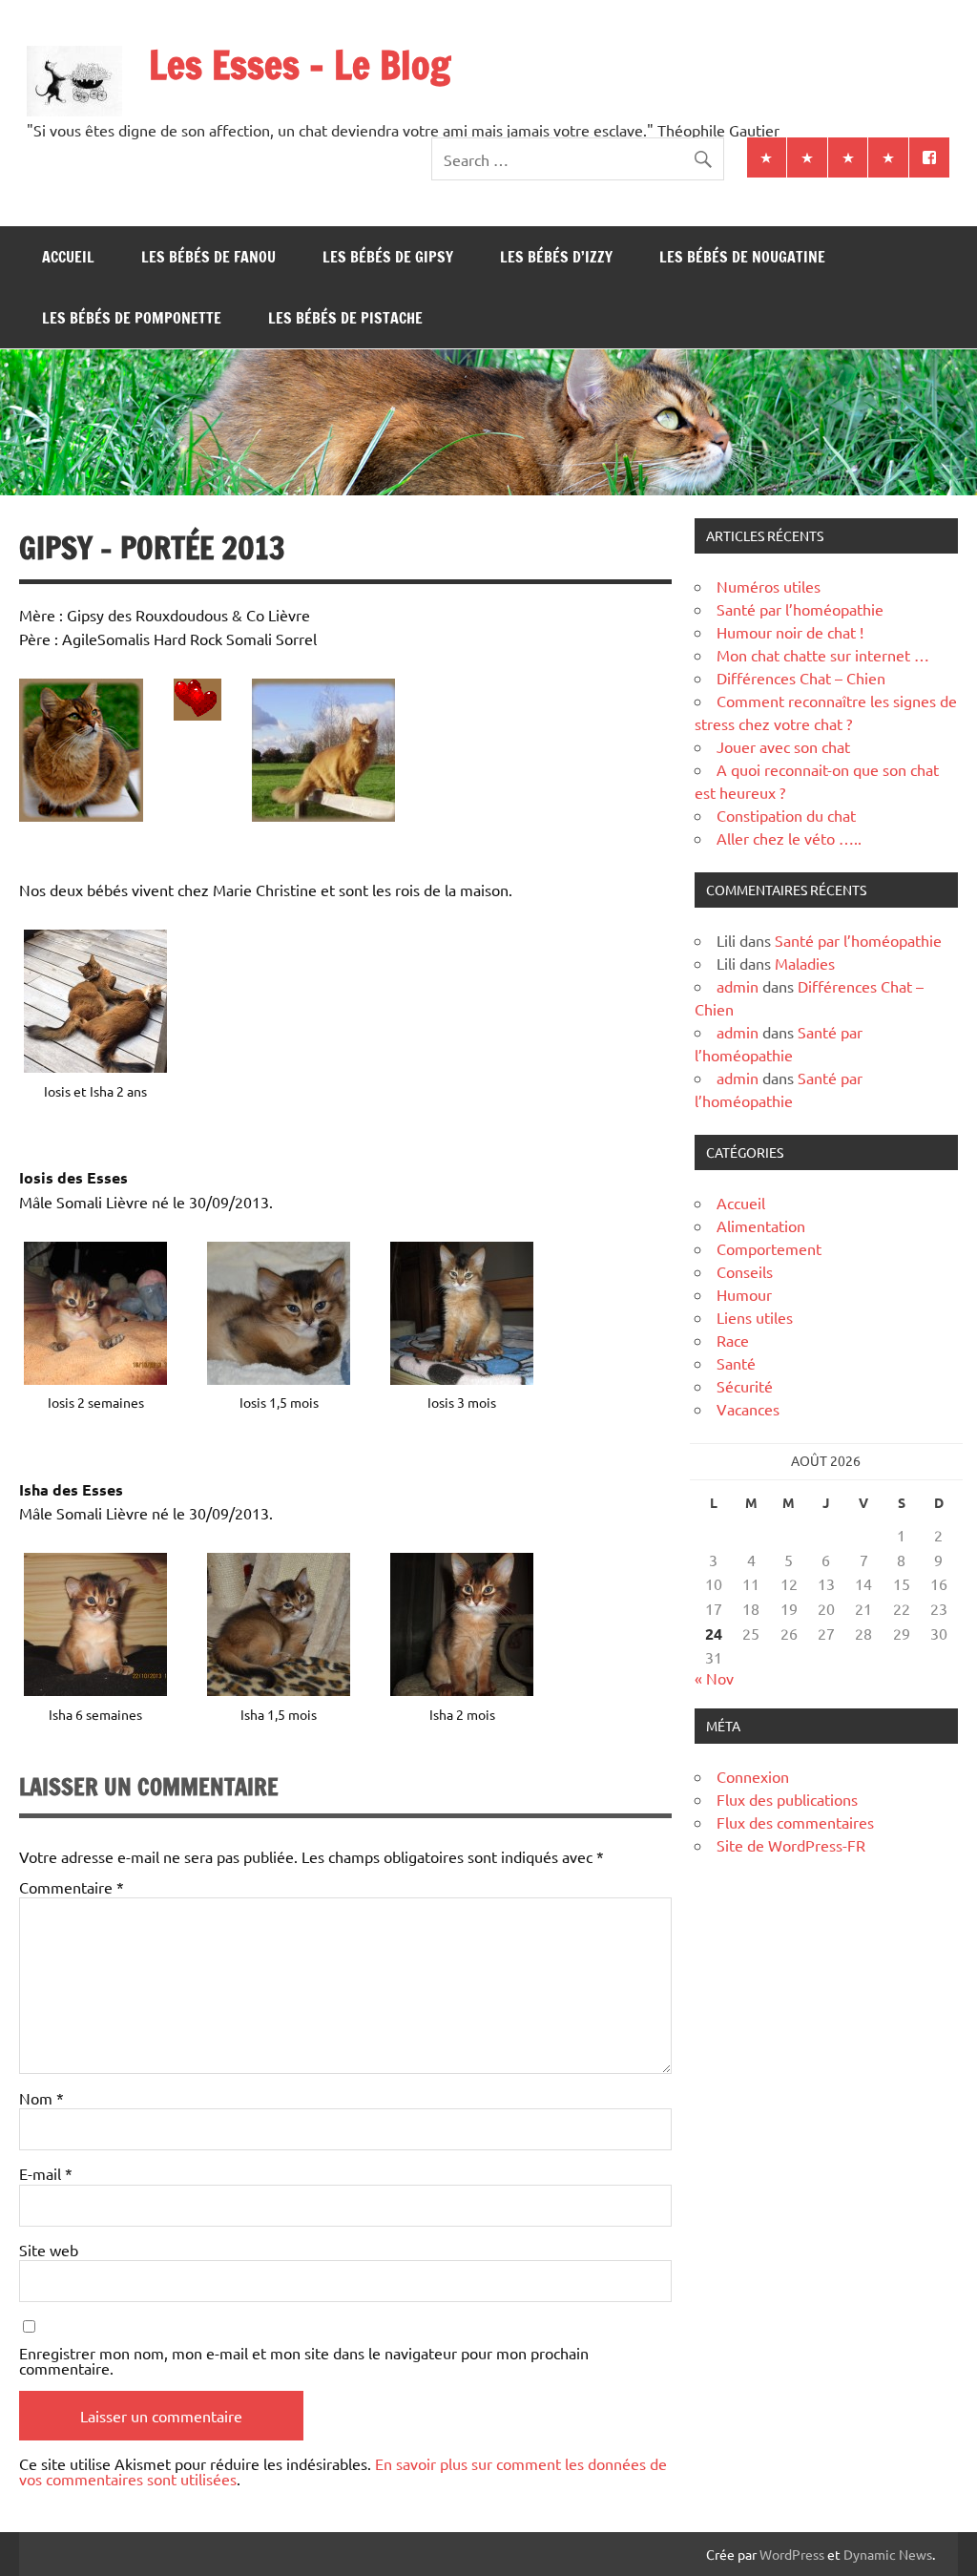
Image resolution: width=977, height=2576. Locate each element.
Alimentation (761, 1225)
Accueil (68, 257)
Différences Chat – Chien (801, 678)
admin (738, 986)
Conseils (745, 1271)
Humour (744, 1294)
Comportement (769, 1248)
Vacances (748, 1409)
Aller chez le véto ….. (789, 838)
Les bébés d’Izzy (556, 257)
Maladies (805, 963)
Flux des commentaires (795, 1822)
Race (733, 1340)
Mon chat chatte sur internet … (823, 655)
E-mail (46, 2173)
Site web (49, 2250)
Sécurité (745, 1386)
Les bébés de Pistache (345, 318)
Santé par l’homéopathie (800, 609)
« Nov (714, 1678)
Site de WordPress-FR (791, 1845)
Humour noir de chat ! (790, 632)
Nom (42, 2098)
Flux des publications (787, 1799)
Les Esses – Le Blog (300, 64)
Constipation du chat (786, 815)
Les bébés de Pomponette (132, 318)
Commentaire (72, 1887)
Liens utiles (755, 1317)
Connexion (753, 1776)
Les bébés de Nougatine (742, 257)
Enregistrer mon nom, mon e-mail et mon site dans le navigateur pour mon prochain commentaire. (304, 2360)
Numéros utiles (769, 586)
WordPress (792, 2554)
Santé (736, 1363)
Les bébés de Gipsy (388, 257)
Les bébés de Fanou (208, 257)
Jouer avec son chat (783, 746)
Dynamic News (888, 2554)
